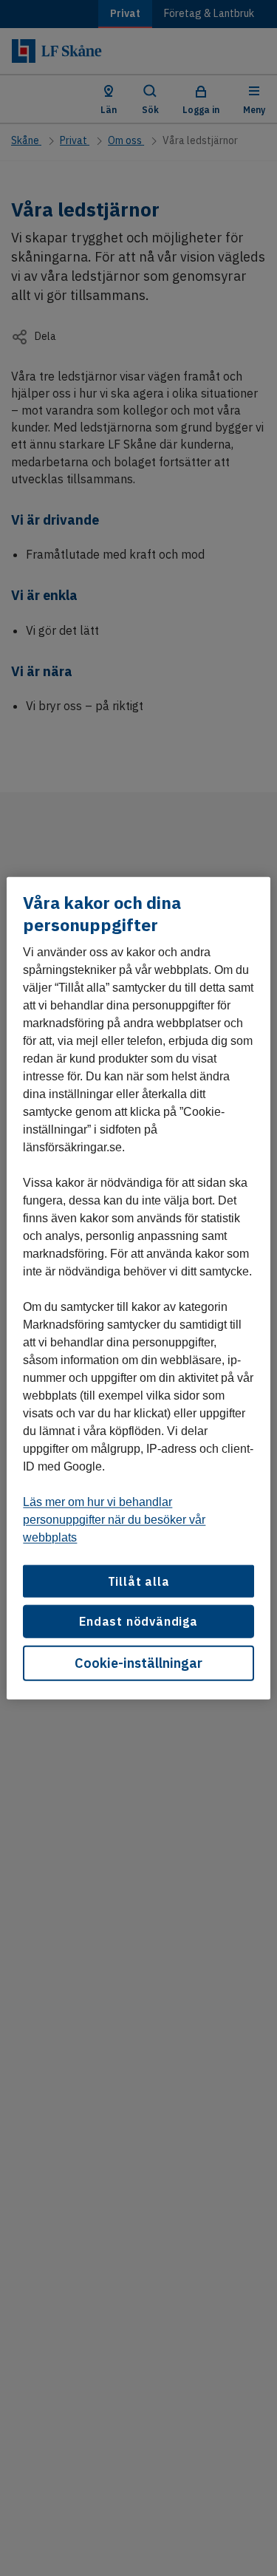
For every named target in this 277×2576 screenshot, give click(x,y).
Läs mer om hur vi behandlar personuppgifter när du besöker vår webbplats (114, 1520)
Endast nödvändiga (138, 1621)
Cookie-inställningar (138, 1662)
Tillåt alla (139, 1581)
